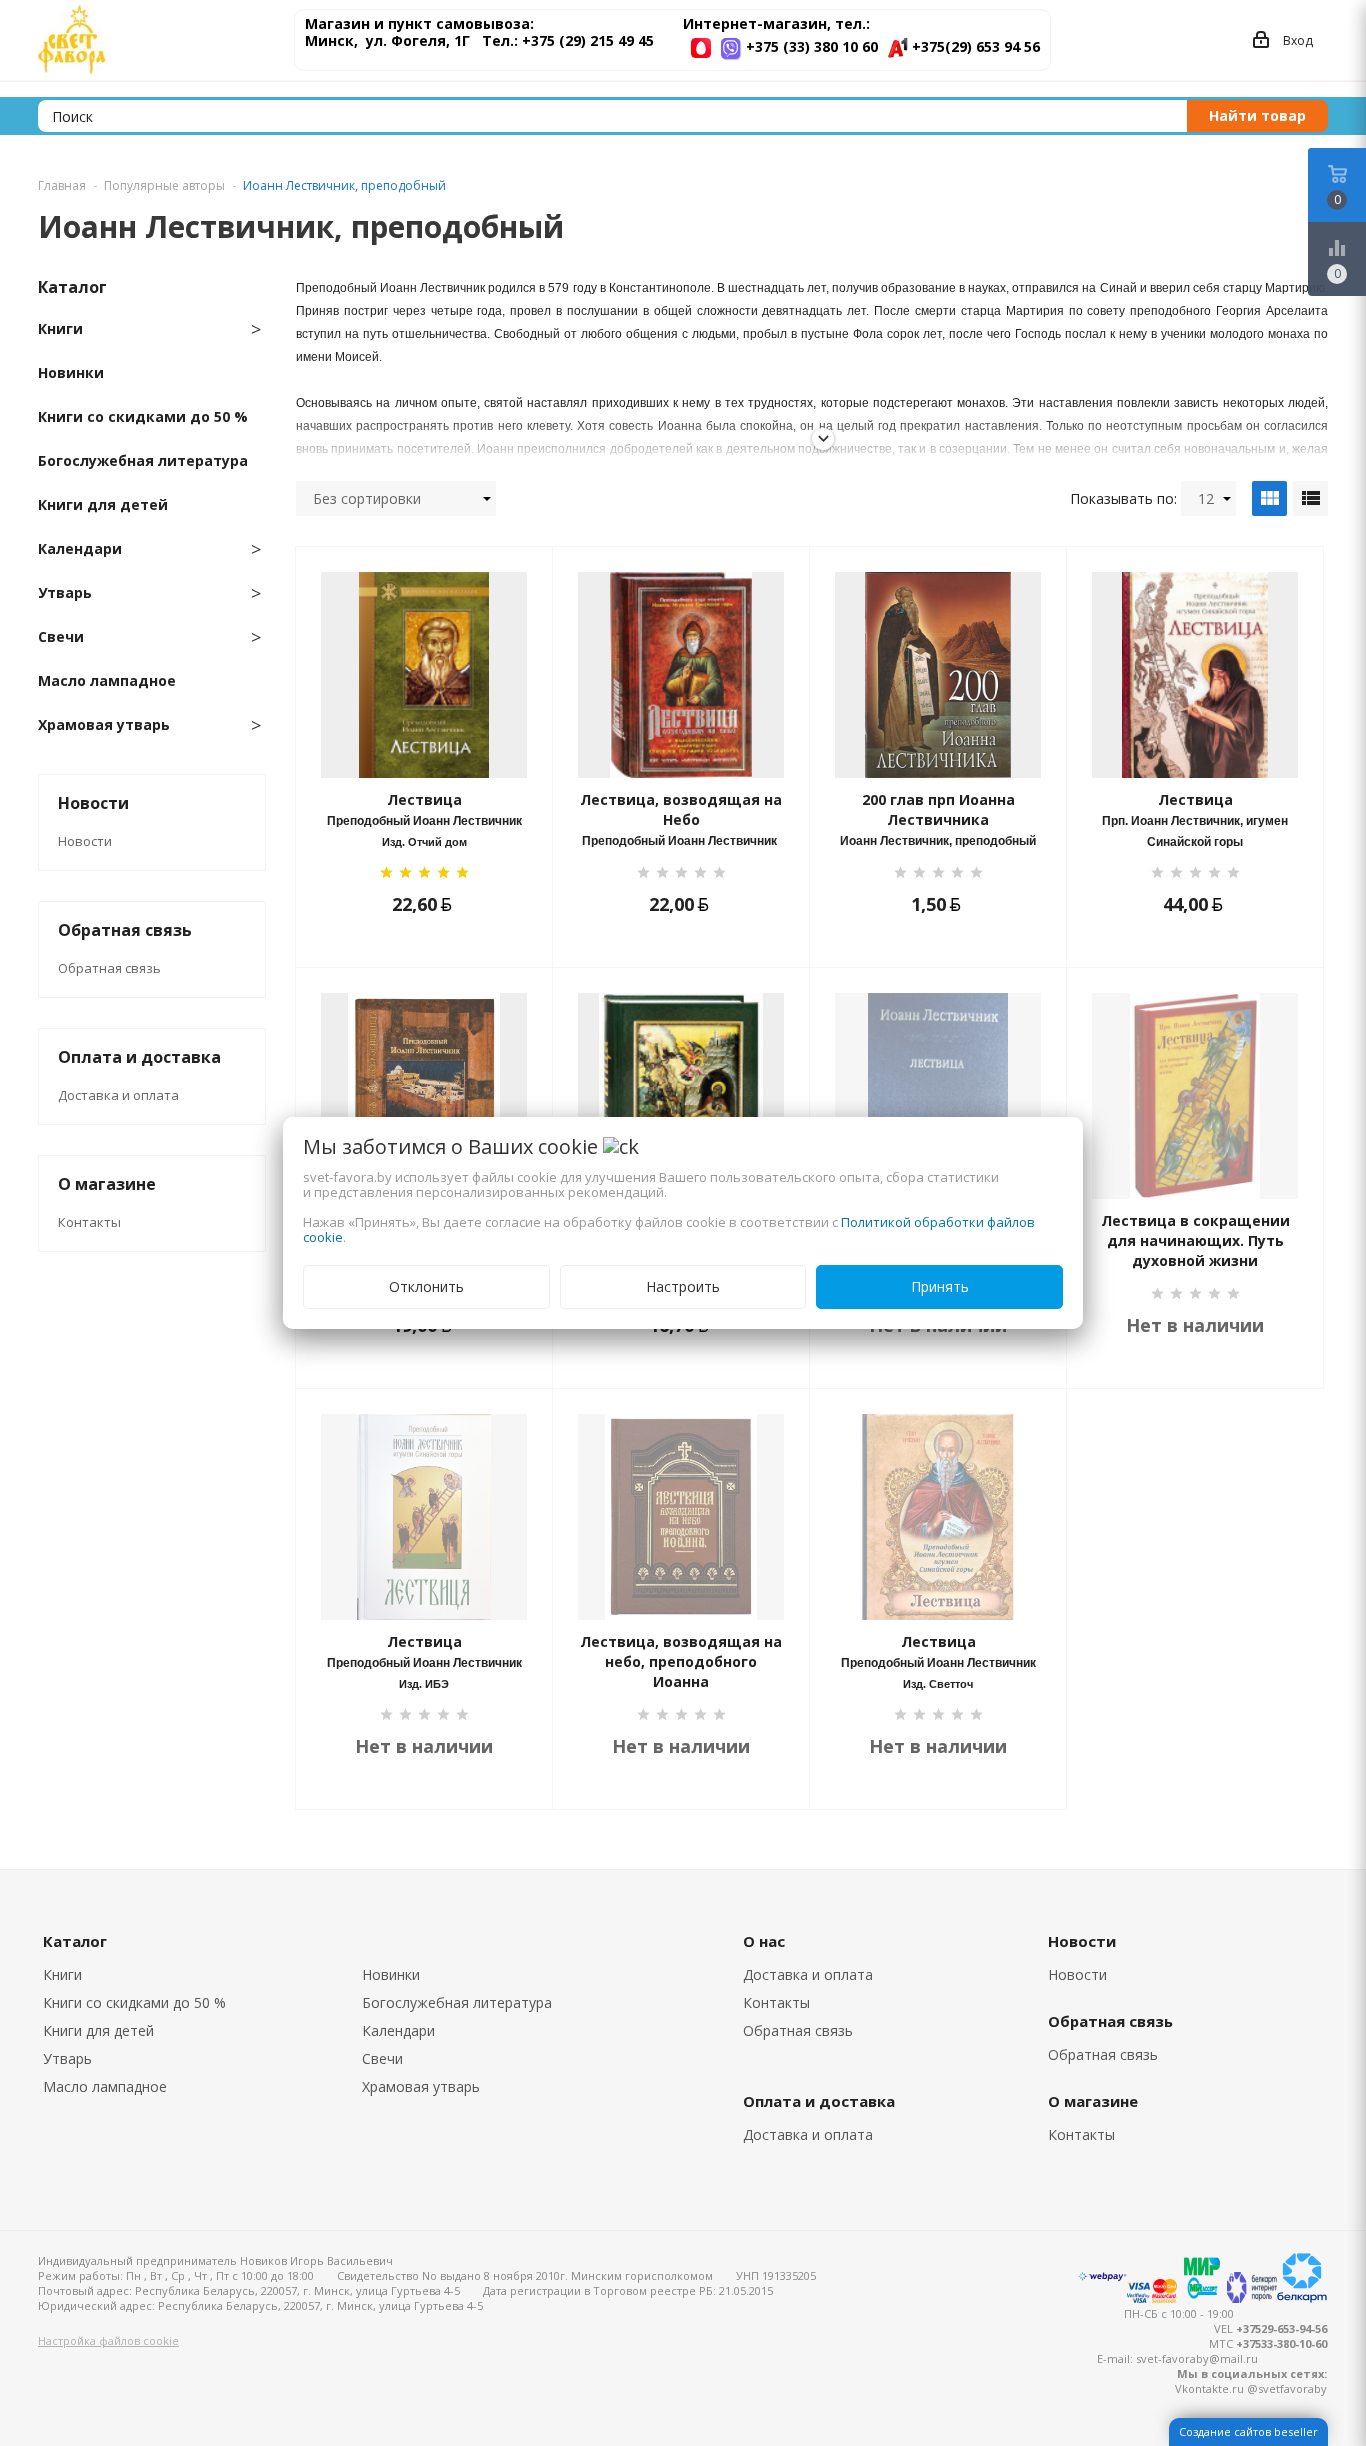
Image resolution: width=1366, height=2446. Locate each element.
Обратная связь (109, 968)
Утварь (67, 2058)
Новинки (391, 1974)
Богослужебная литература (457, 2002)
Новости (85, 841)
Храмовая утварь (421, 2086)
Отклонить (426, 1286)
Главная (62, 185)
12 (1206, 498)
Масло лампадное (105, 2086)
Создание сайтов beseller (1248, 2431)
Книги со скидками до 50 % (134, 2002)
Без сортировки (367, 498)
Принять (940, 1286)
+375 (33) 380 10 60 (812, 46)
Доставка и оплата (118, 1095)
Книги (62, 1974)
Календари (398, 2030)
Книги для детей (98, 2030)
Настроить (683, 1286)
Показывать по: (1123, 498)
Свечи (382, 2058)
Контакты (89, 1222)
